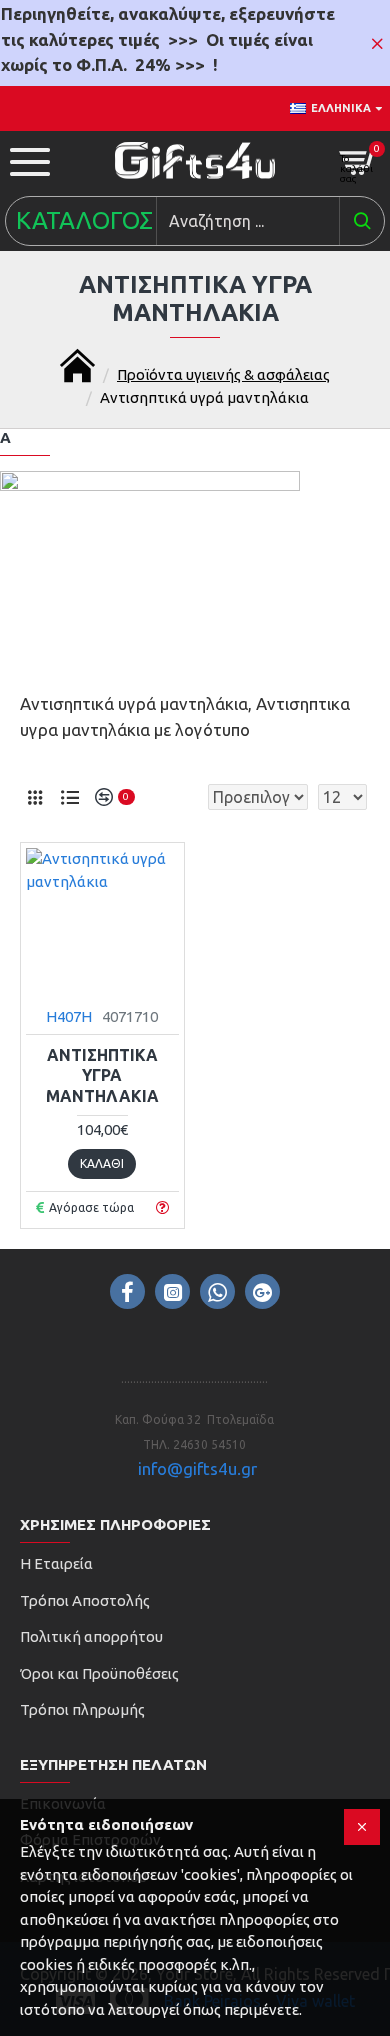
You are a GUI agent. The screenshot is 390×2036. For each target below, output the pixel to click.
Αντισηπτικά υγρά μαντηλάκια (102, 1076)
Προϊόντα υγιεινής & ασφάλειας (223, 374)
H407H (69, 1016)
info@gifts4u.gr (197, 1468)
